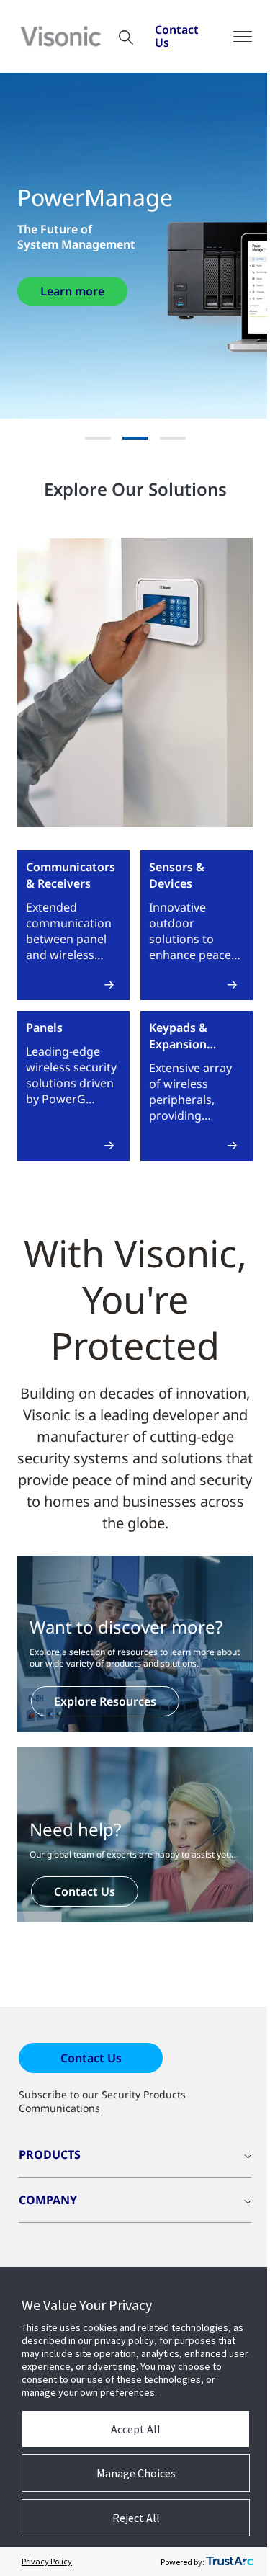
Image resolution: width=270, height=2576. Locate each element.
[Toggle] (243, 36)
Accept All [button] (136, 2429)
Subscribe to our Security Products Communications (102, 2101)
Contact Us (177, 36)
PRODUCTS (50, 2154)
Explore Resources (105, 1701)
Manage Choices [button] (136, 2473)
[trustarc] (230, 2562)
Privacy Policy (47, 2561)
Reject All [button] (136, 2518)
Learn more (72, 291)
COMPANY (48, 2200)
